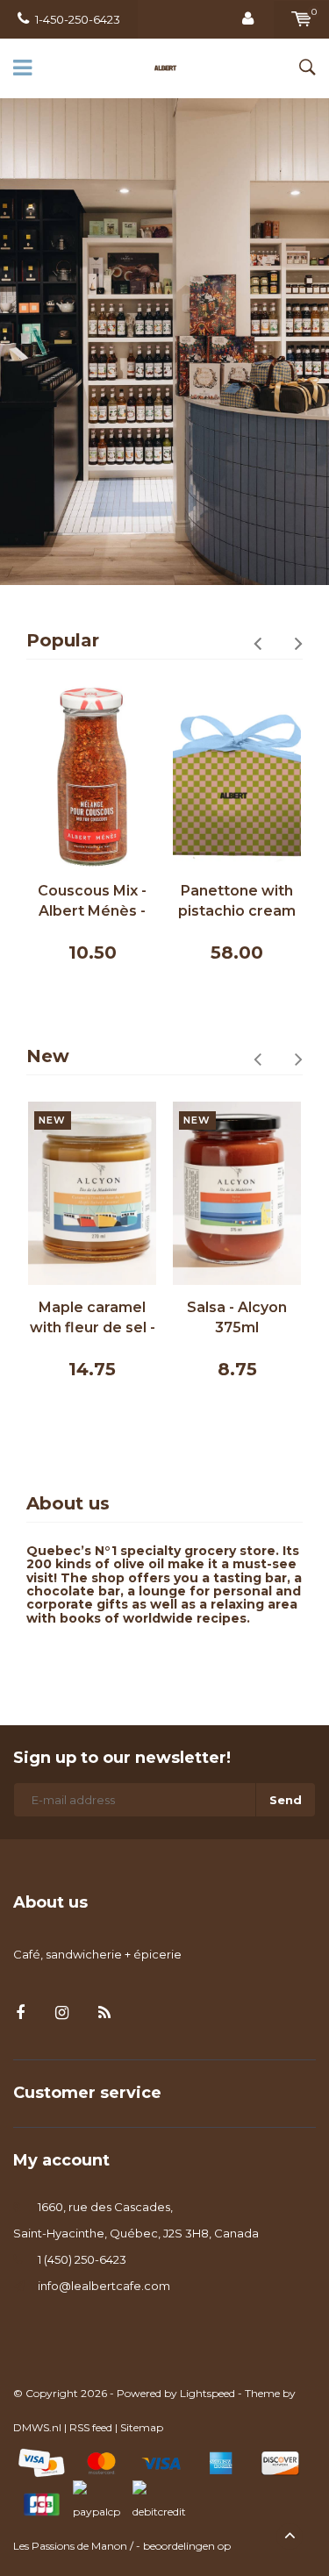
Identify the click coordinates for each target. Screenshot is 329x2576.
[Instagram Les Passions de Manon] (62, 2013)
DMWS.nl (37, 2427)
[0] (301, 19)
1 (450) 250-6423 (82, 2259)
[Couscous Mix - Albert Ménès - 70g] (92, 778)
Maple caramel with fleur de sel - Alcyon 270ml (93, 1319)
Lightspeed (207, 2393)
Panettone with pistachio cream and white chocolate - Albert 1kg (237, 902)
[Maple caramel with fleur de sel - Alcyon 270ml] (92, 1193)
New (48, 1056)
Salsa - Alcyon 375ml (237, 1317)
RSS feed (91, 2427)
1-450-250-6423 (78, 19)
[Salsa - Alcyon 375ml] (237, 1193)
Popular (63, 640)
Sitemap (142, 2427)
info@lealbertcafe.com (104, 2286)
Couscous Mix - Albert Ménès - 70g (92, 902)
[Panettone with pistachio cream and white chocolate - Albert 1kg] (237, 778)
